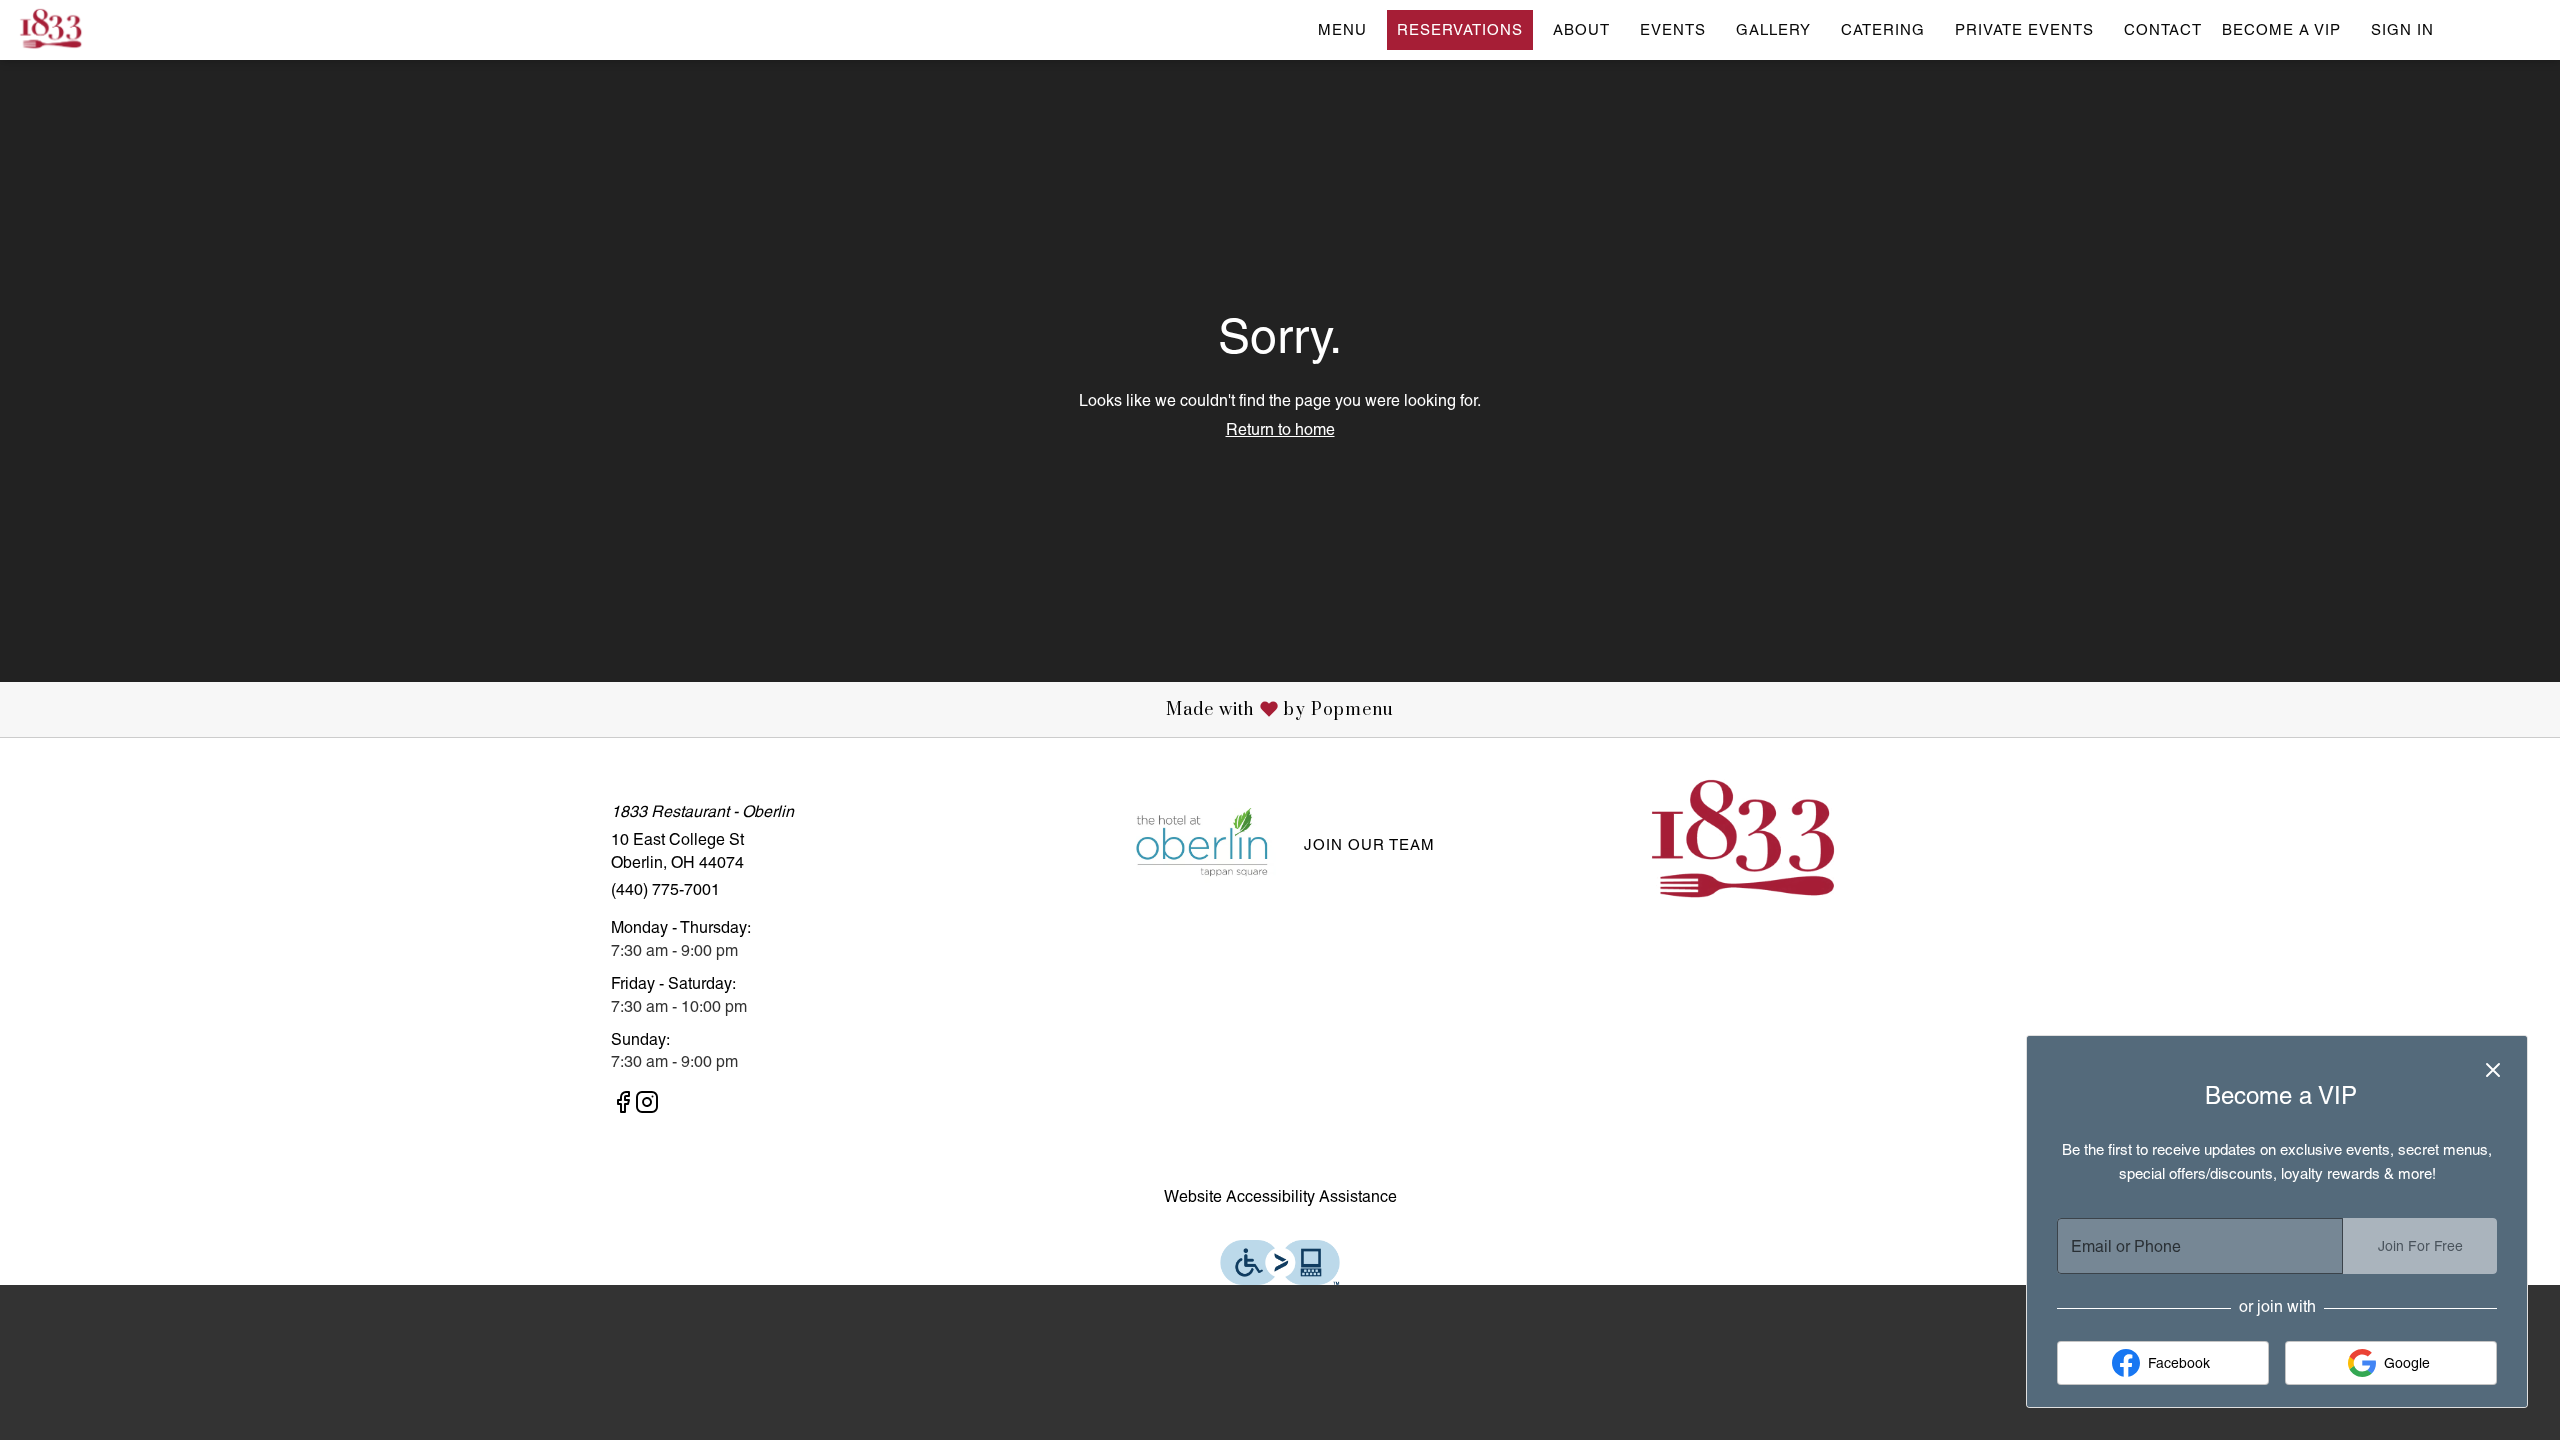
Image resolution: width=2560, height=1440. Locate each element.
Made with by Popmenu (704, 708)
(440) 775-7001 (665, 889)
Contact (2163, 29)
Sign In (2402, 29)
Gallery (1773, 29)
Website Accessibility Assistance (1280, 1196)
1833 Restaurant (1746, 843)
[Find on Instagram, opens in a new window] (647, 1105)
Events (1673, 29)
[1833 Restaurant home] (106, 30)
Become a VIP (2281, 29)
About (1581, 29)
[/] (1201, 844)
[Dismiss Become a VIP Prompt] (2493, 1070)
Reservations (1460, 29)
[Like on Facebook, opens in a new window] (623, 1105)
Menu (1342, 29)
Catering (1883, 29)
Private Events (2024, 29)
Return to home (1280, 429)
